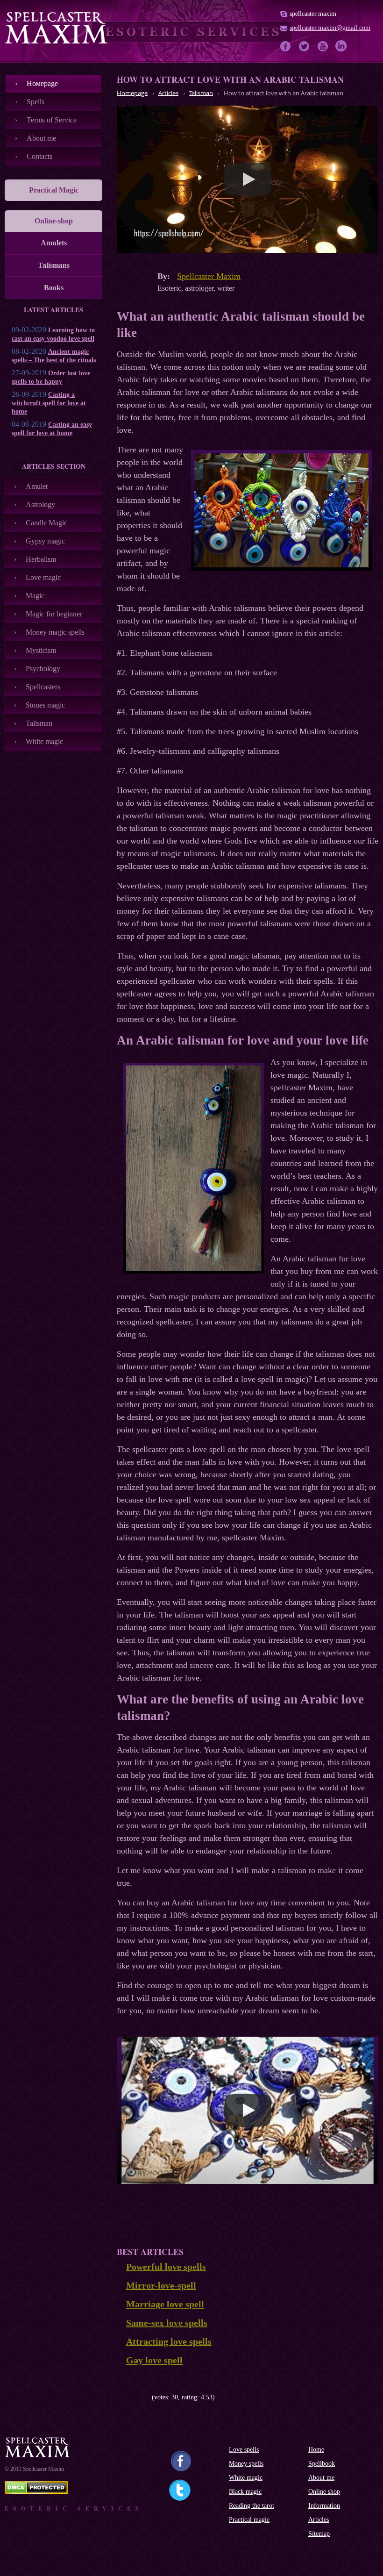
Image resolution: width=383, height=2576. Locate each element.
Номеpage (42, 83)
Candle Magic (46, 523)
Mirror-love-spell (161, 2285)
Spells (35, 102)
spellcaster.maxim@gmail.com (330, 28)
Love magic (43, 577)
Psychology (43, 669)
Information (324, 2506)
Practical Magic (54, 190)
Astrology (40, 504)
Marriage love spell (165, 2304)
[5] (148, 2397)
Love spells (244, 2450)
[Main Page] (56, 28)
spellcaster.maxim (313, 14)
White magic (44, 741)
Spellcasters (43, 687)
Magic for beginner (54, 614)
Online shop (324, 2492)
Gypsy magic (45, 541)
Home (316, 2450)
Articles (319, 2520)
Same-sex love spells (167, 2323)
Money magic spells (55, 632)
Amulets (54, 243)
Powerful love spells (166, 2267)
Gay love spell (154, 2360)
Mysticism (41, 650)
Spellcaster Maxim (209, 276)
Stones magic (45, 705)
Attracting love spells (169, 2341)
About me (41, 138)
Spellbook (322, 2464)
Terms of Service (52, 120)
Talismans (54, 265)
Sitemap (319, 2534)
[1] (120, 2397)
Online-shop (54, 221)
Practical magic (249, 2520)
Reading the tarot (252, 2506)
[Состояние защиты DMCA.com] (36, 2492)
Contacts (39, 156)
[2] (127, 2397)
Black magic (245, 2492)
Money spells (246, 2464)
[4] (141, 2397)
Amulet (37, 486)
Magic (35, 596)
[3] (134, 2397)
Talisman (39, 723)
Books (54, 288)
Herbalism (41, 559)
